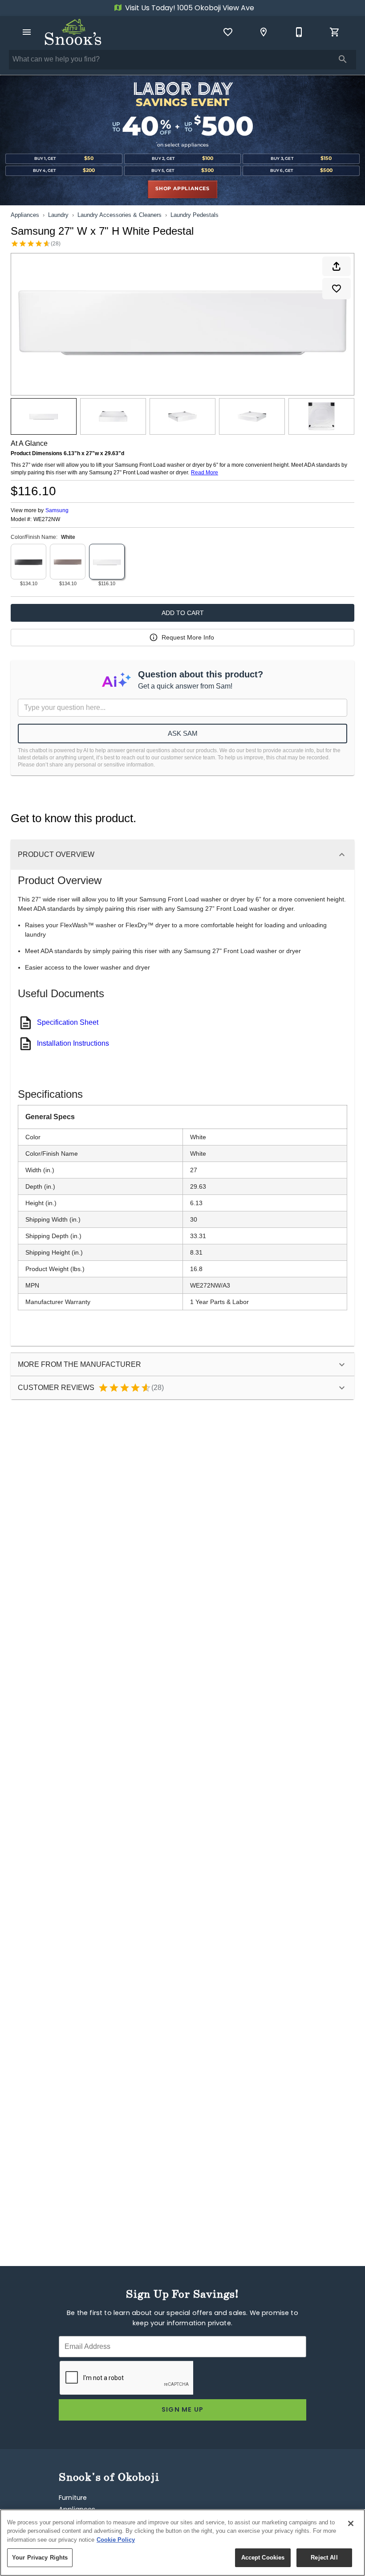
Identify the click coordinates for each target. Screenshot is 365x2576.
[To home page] (73, 32)
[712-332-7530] (299, 32)
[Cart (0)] (335, 32)
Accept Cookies (263, 2558)
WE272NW (47, 520)
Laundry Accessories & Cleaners (120, 215)
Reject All (324, 2558)
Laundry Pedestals (195, 215)
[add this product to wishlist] (337, 289)
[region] (182, 2543)
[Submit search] (343, 59)
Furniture (73, 2498)
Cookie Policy (116, 2540)
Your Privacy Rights (40, 2558)
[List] (228, 32)
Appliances (25, 215)
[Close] (351, 2523)
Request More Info (188, 637)
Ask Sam (183, 733)
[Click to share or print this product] (337, 266)
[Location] (264, 32)
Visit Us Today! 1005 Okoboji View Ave (189, 8)
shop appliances (182, 189)
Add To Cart (183, 613)
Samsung (57, 510)
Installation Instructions (73, 1043)
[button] (27, 32)
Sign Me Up (183, 2410)
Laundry (58, 215)
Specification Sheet (68, 1022)
